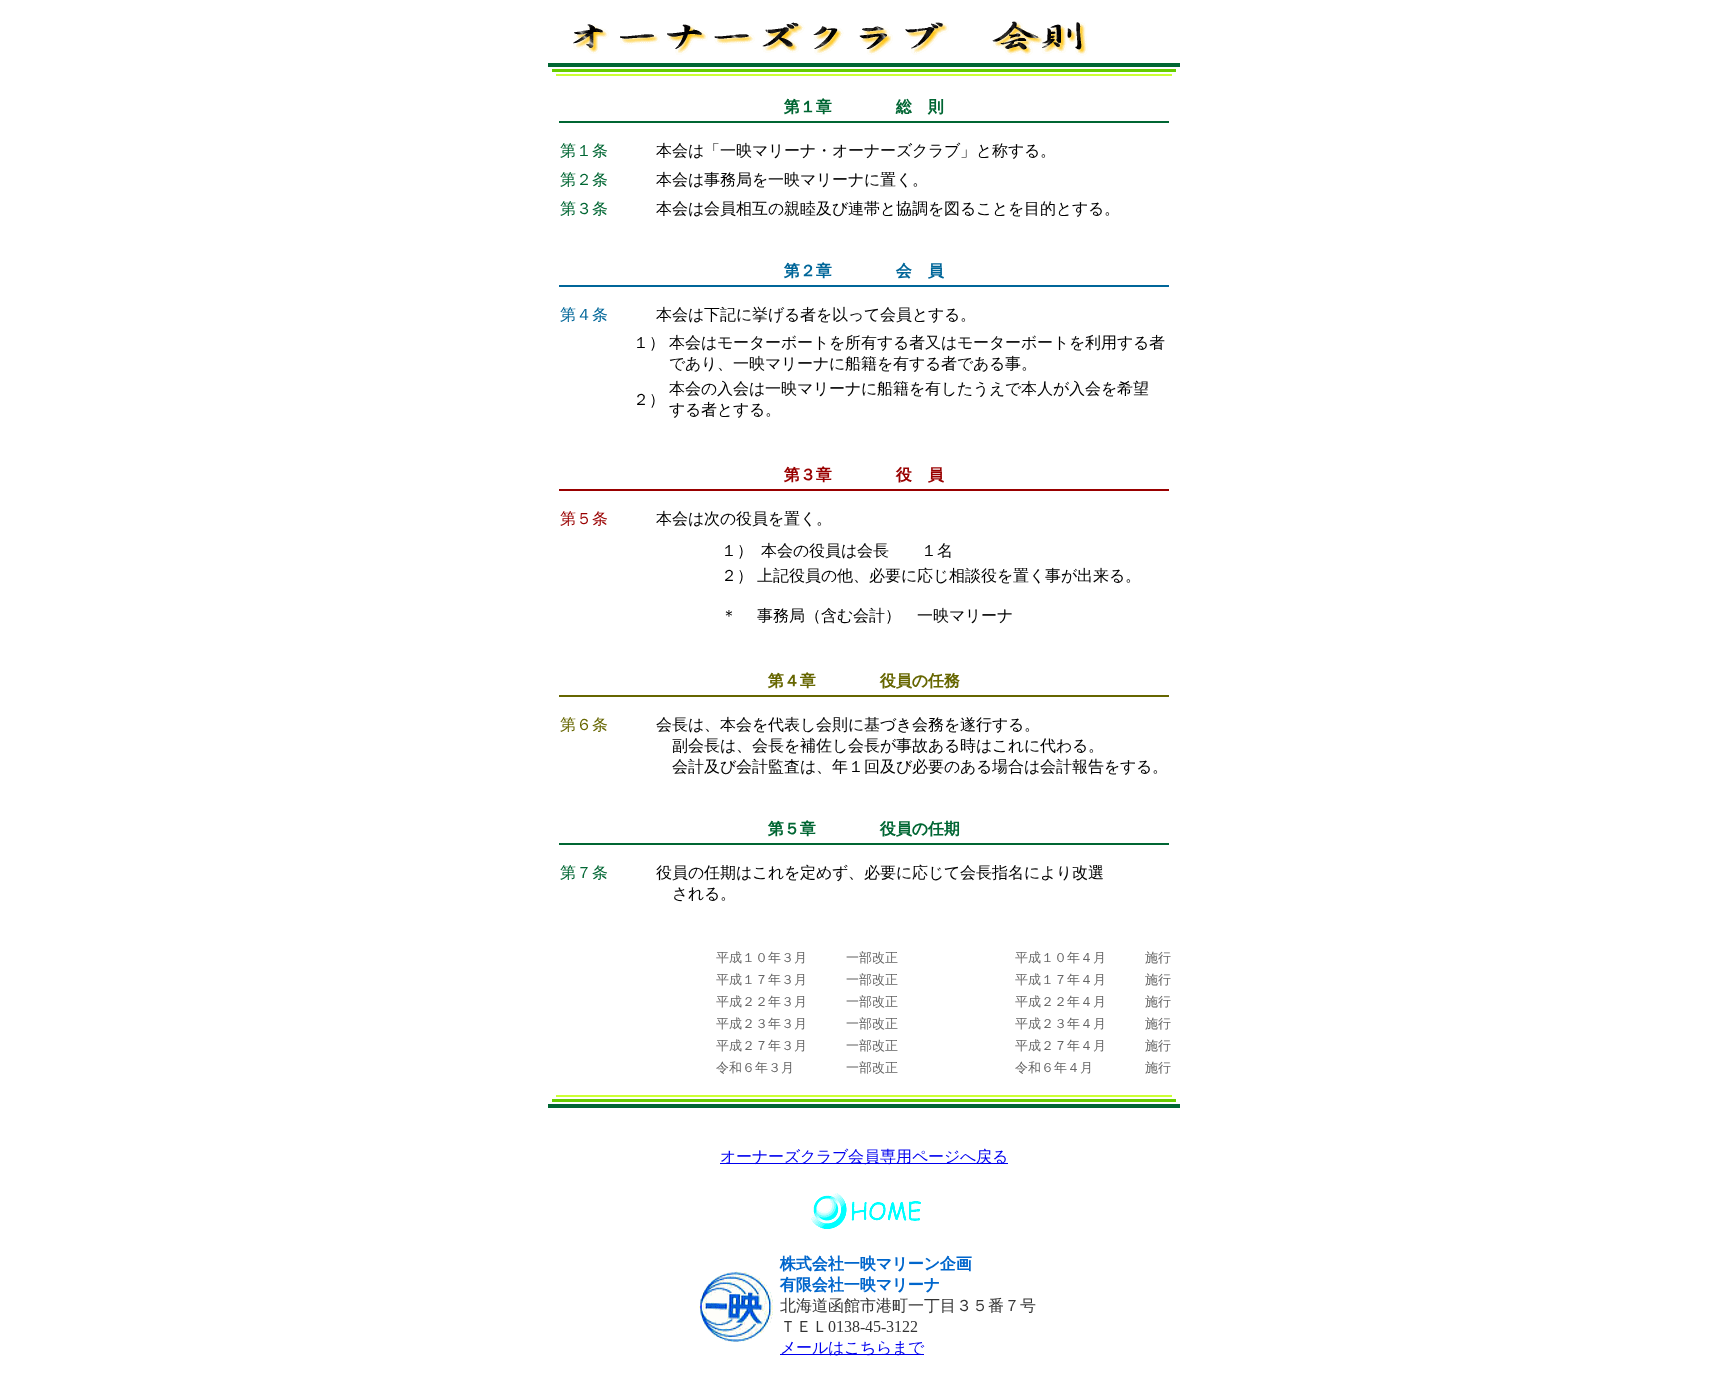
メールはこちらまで (852, 1347)
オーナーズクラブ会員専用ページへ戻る (864, 1156)
